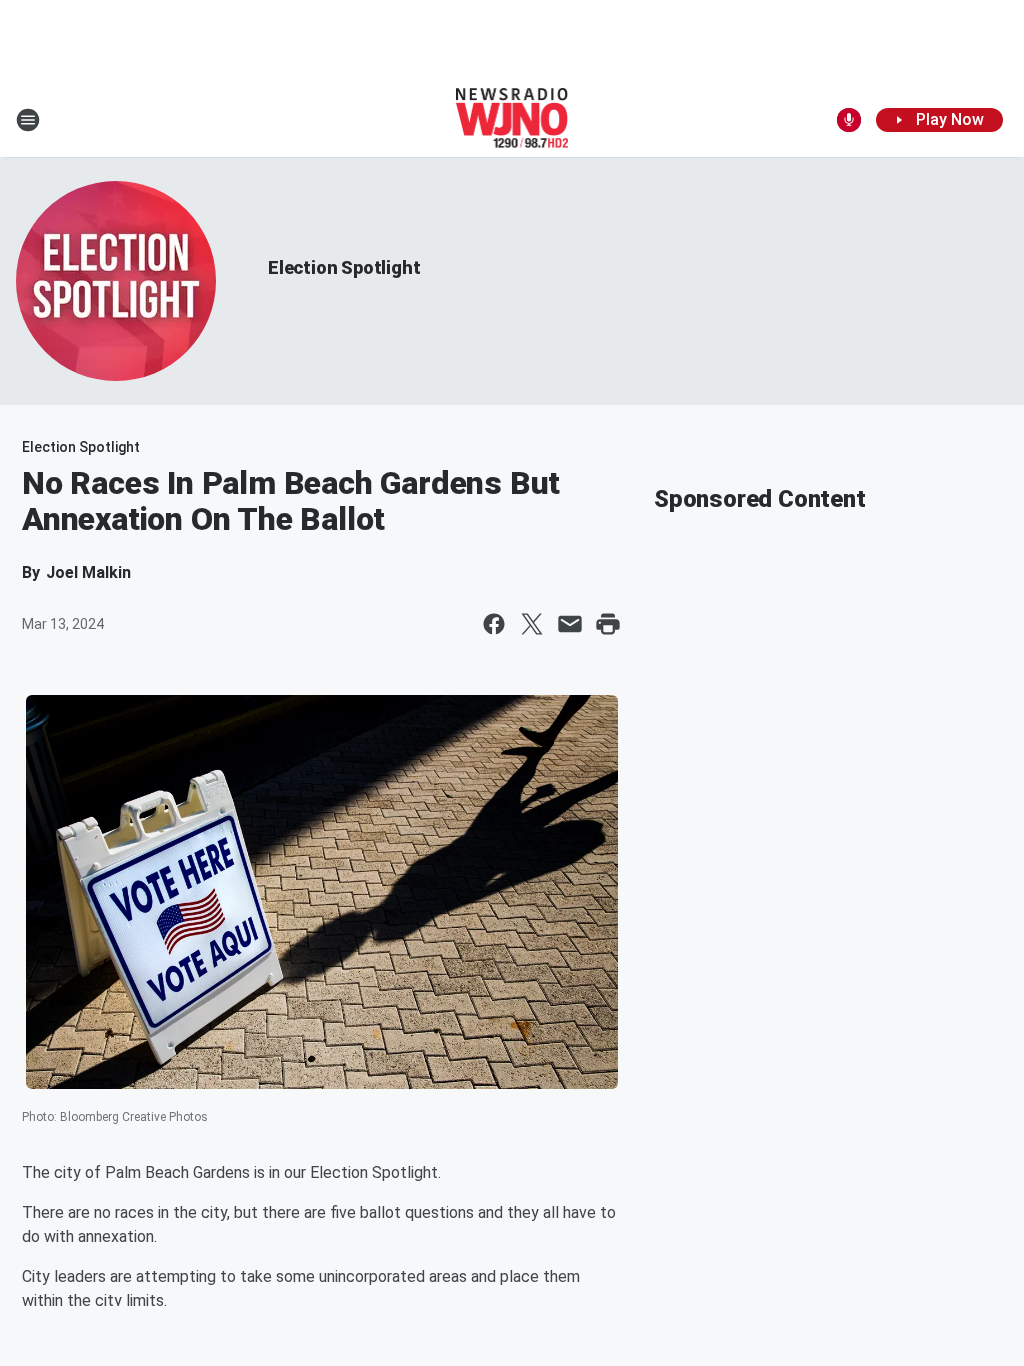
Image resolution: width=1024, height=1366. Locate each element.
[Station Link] (512, 120)
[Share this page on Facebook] (494, 624)
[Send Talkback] (849, 120)
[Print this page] (608, 624)
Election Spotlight (344, 267)
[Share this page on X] (532, 624)
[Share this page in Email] (570, 624)
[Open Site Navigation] (28, 120)
